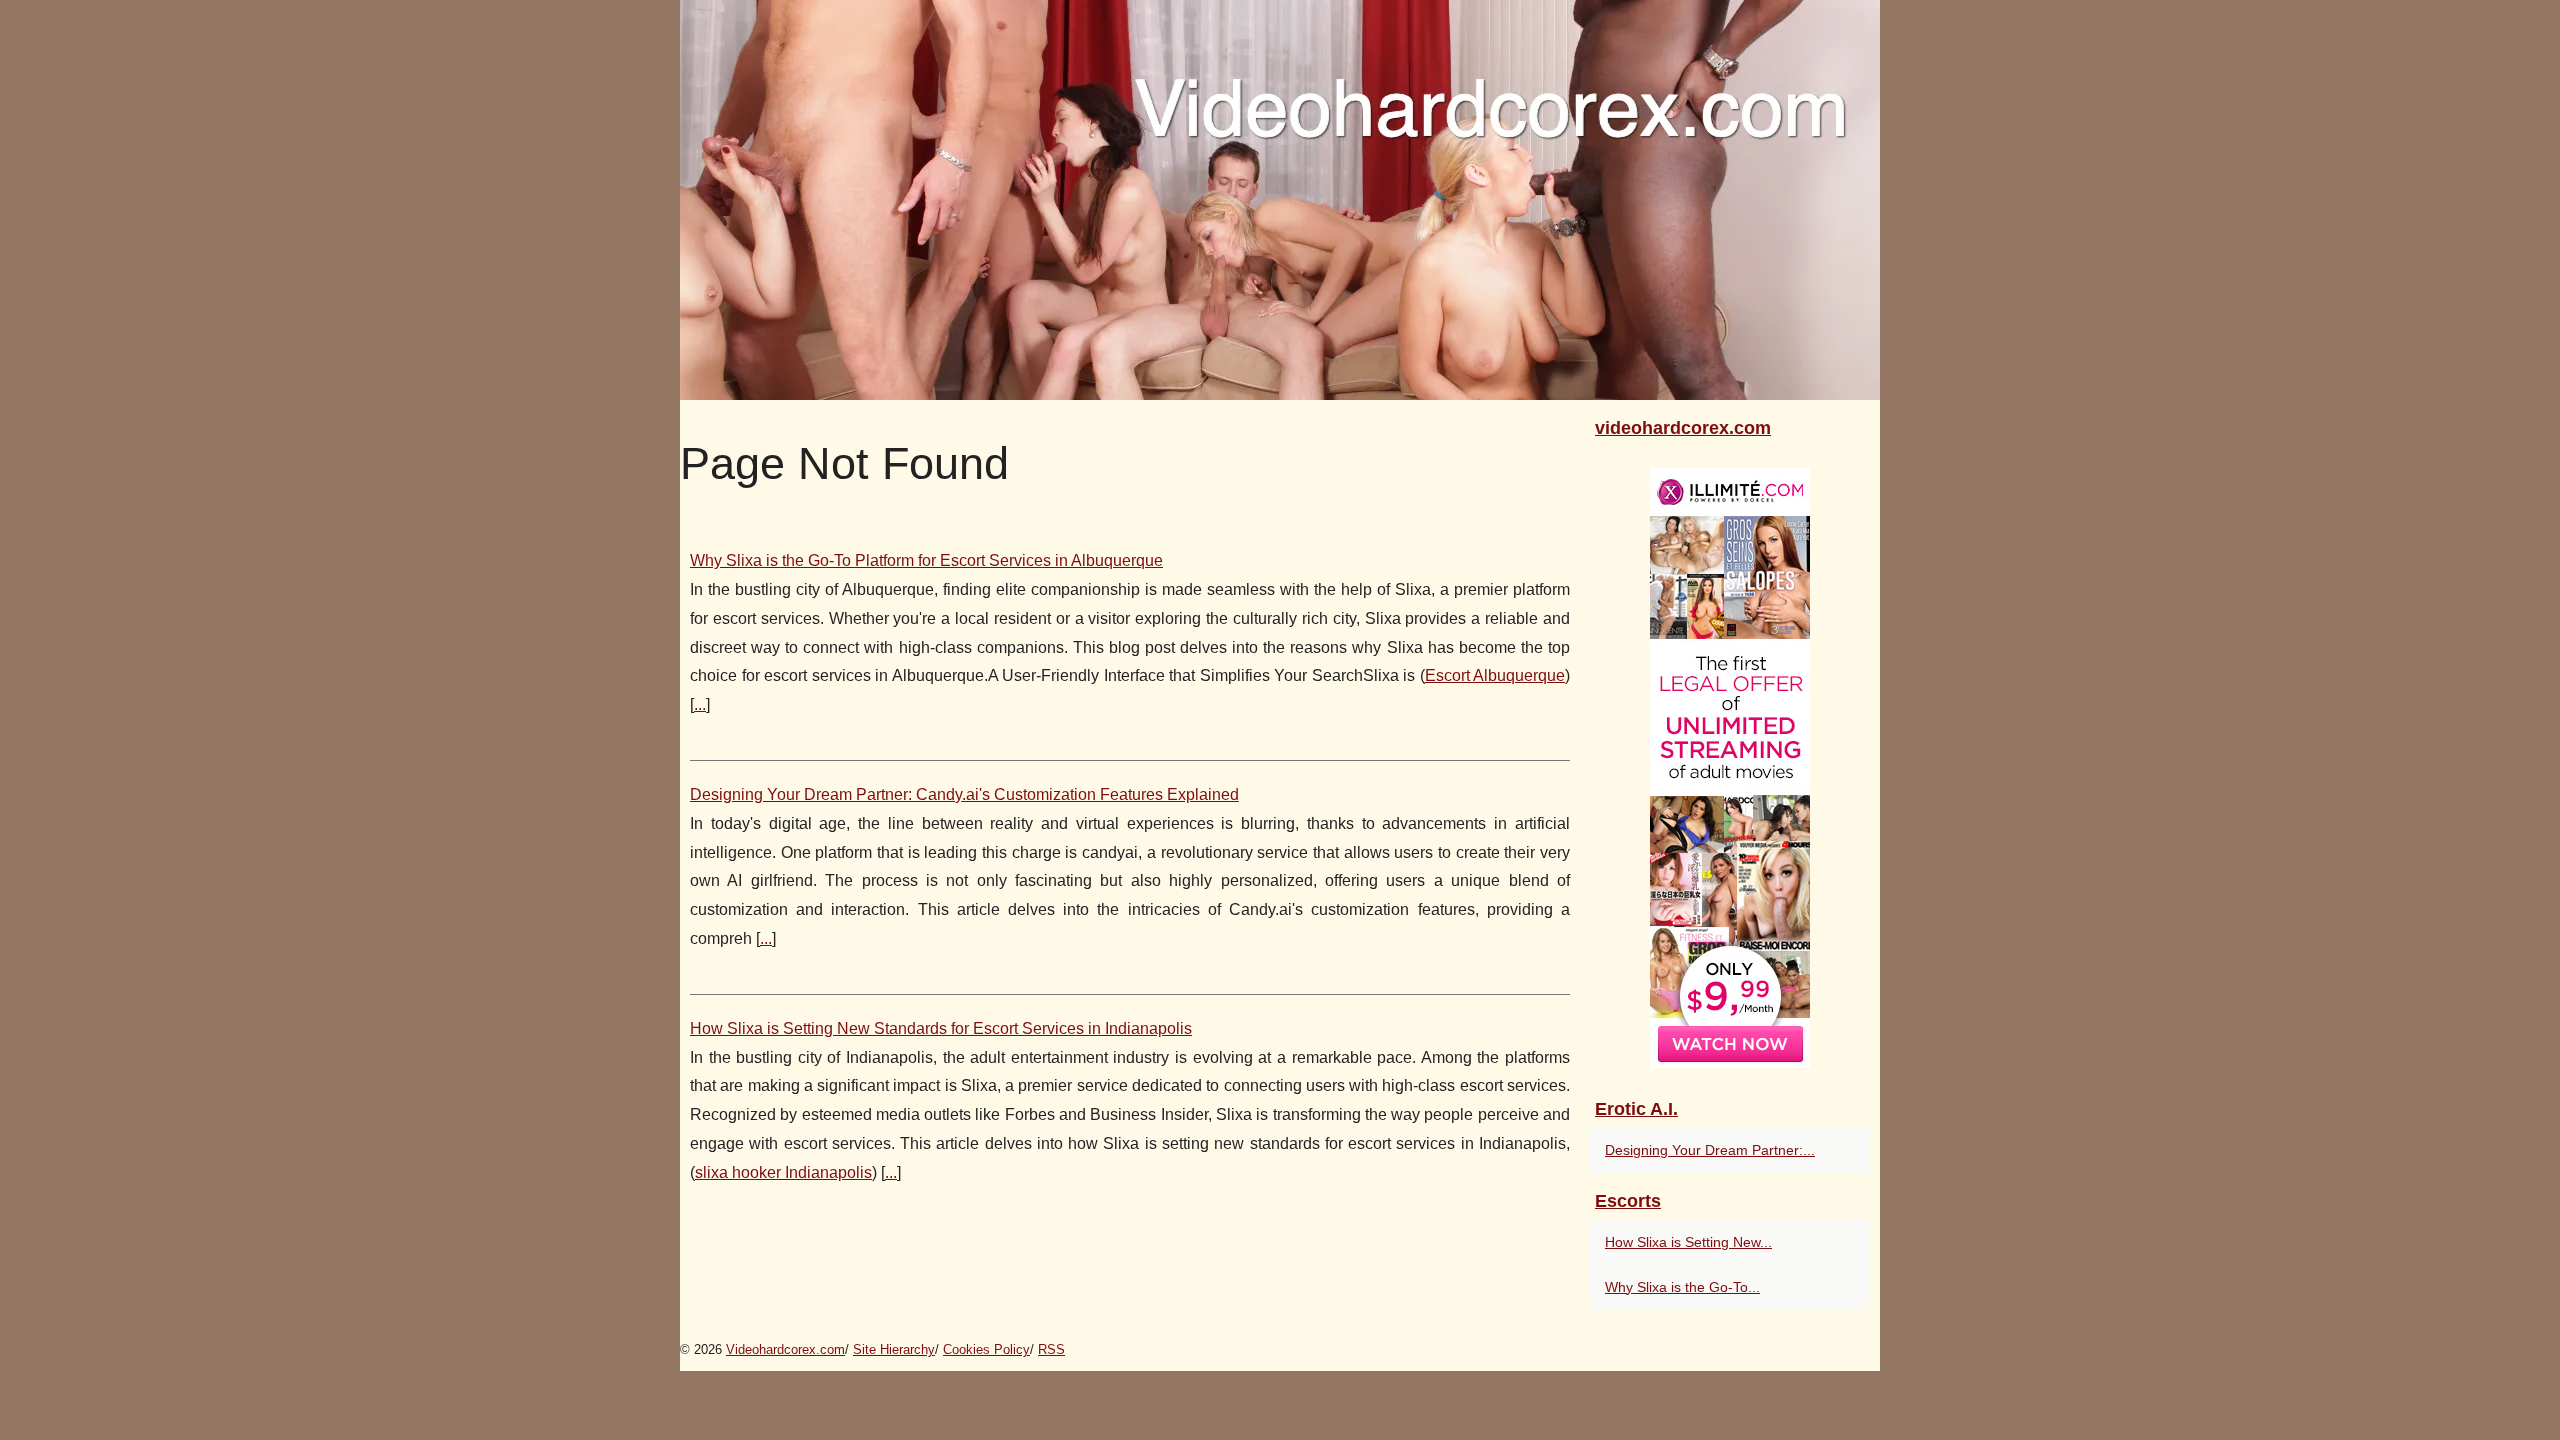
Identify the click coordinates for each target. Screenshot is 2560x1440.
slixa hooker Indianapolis (783, 1172)
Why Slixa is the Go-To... (1682, 1287)
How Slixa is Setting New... (1688, 1242)
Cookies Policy (986, 1349)
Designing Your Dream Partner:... (1710, 1150)
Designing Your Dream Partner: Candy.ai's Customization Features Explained (964, 794)
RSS (1051, 1349)
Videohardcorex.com (785, 1349)
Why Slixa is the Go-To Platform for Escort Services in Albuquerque (926, 560)
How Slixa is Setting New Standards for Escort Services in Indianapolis (941, 1028)
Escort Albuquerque (1495, 675)
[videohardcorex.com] (1280, 200)
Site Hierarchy (894, 1349)
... (700, 704)
